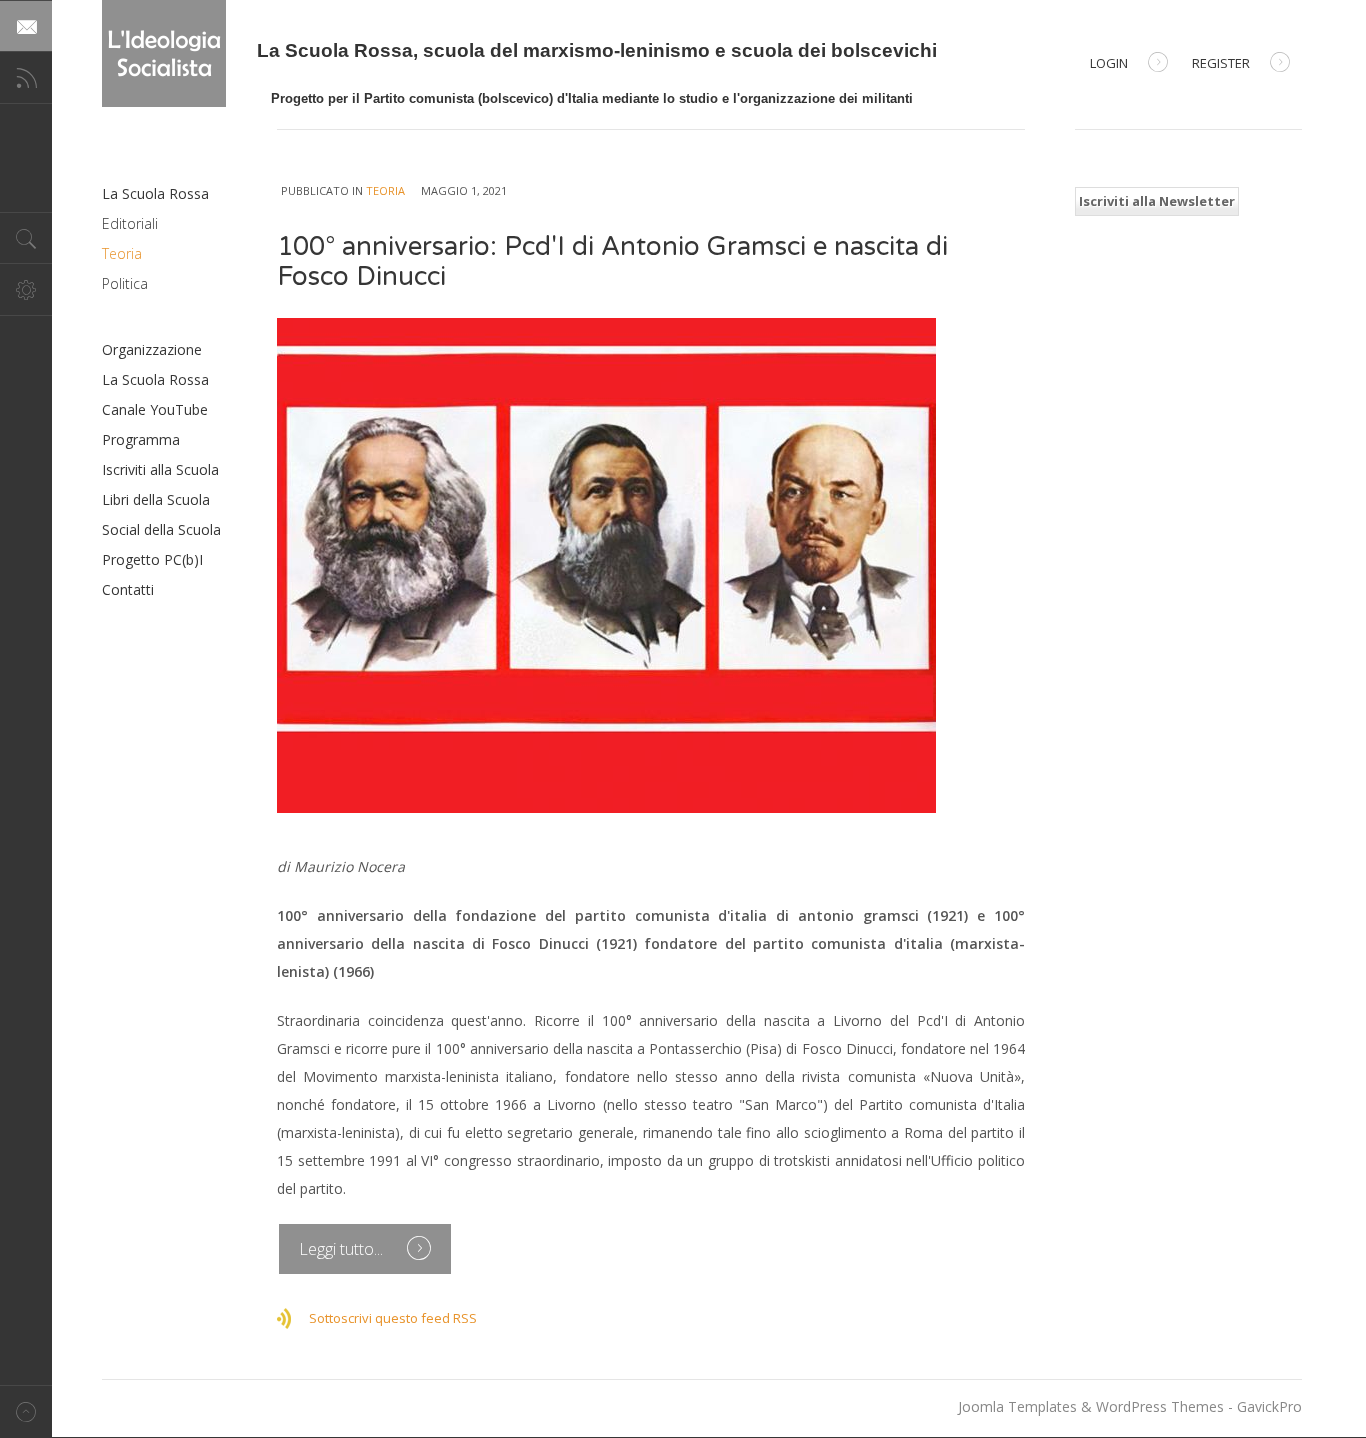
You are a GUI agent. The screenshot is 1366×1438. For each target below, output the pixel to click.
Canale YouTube (155, 409)
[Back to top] (26, 1411)
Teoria (385, 190)
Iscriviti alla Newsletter (1157, 201)
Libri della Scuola (156, 499)
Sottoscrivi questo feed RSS (393, 1318)
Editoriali (130, 223)
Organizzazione (152, 349)
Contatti (128, 589)
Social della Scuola (161, 529)
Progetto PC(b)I (152, 559)
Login (1109, 63)
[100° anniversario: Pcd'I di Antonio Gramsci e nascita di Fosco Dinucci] (651, 565)
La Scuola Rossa (155, 193)
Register (1221, 63)
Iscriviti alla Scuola (160, 469)
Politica (125, 283)
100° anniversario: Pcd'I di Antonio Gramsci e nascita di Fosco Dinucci (612, 261)
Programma (141, 439)
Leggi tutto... (343, 1249)
